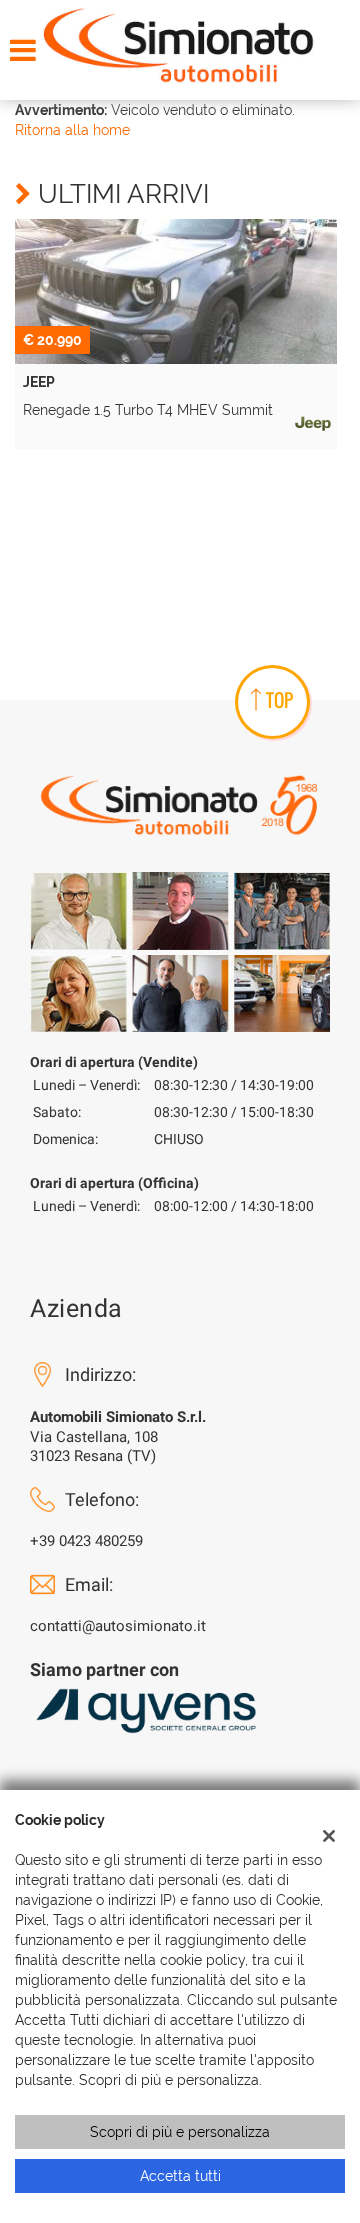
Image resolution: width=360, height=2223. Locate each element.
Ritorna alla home (72, 130)
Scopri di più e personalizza (180, 2132)
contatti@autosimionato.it (118, 1626)
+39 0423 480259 (86, 1541)
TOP (279, 700)
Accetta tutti (180, 2176)
